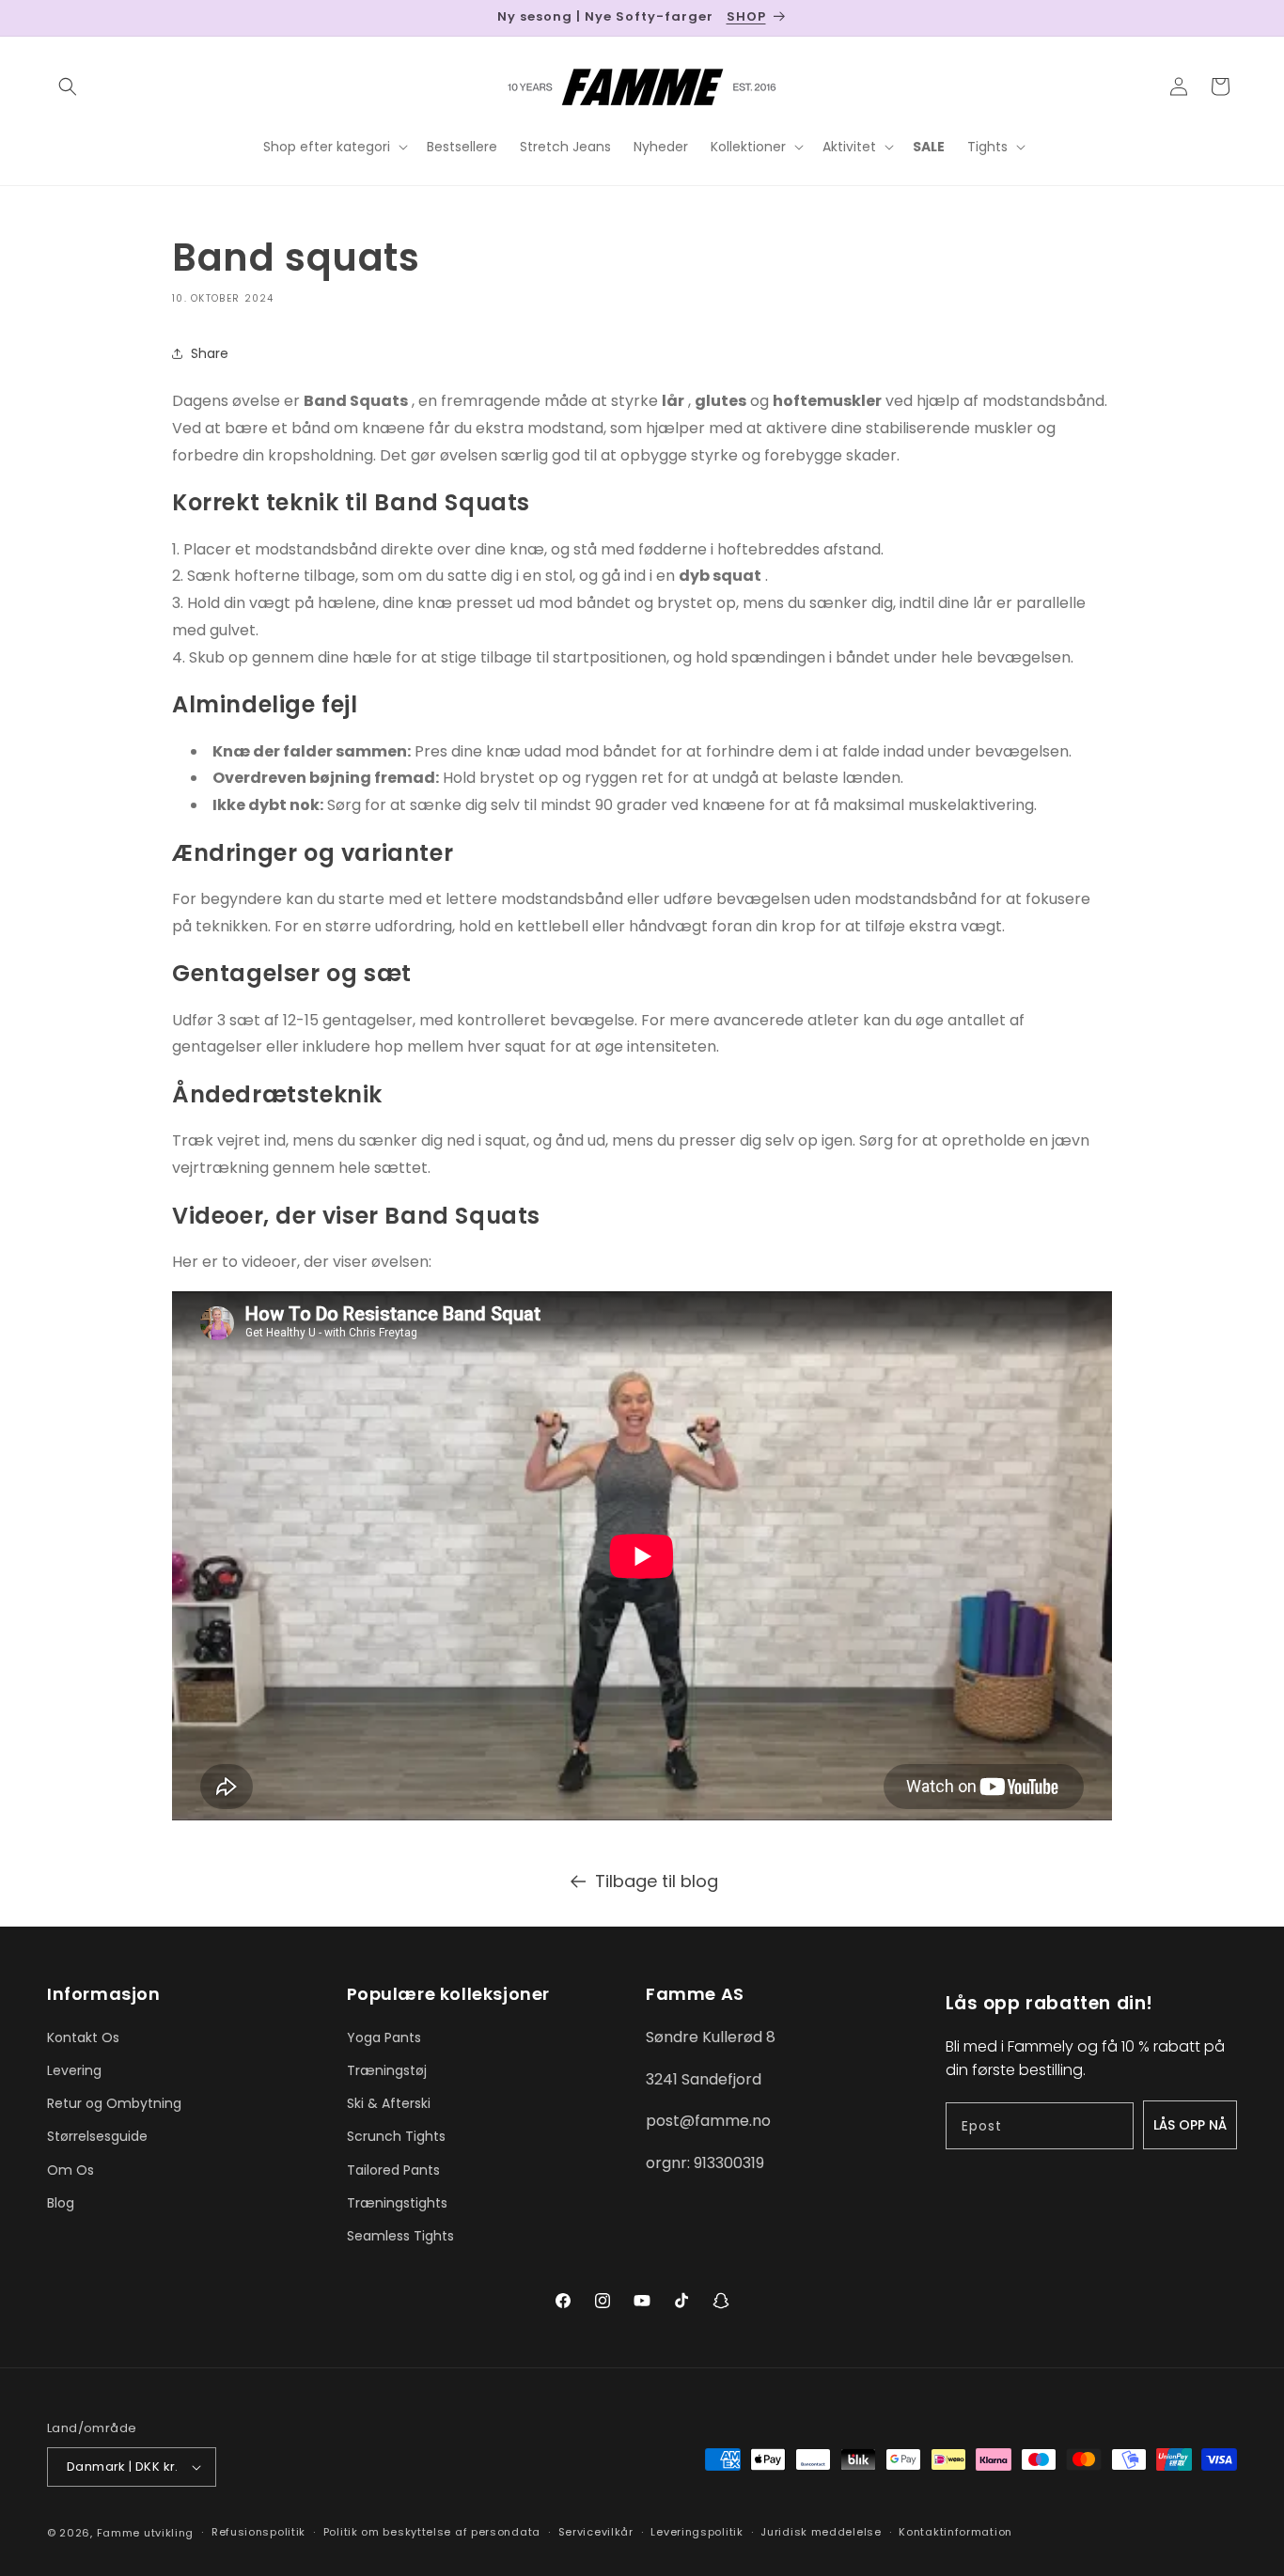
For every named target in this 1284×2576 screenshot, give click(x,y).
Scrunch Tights (396, 2136)
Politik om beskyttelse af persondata (432, 2532)
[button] (68, 86)
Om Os (70, 2170)
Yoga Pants (384, 2037)
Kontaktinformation (955, 2532)
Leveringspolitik (697, 2532)
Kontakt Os (83, 2037)
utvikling (169, 2533)
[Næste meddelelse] (1230, 18)
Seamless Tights (400, 2236)
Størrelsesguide (97, 2136)
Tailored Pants (393, 2170)
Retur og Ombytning (114, 2103)
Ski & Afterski (389, 2103)
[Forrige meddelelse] (54, 18)
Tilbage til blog (657, 1881)
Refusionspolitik (258, 2532)
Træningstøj (387, 2070)
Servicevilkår (596, 2532)
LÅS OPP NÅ (1190, 2125)
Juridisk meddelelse (821, 2532)
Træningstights (397, 2203)
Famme (119, 2533)
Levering (74, 2070)
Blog (61, 2203)
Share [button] (210, 353)
